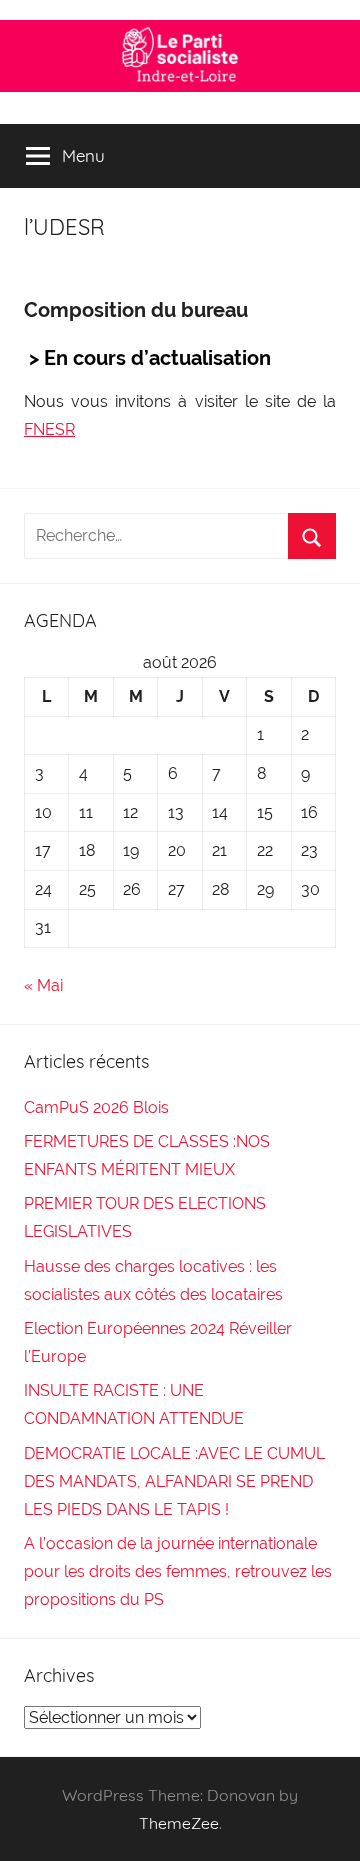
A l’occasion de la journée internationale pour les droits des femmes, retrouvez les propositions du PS (178, 1571)
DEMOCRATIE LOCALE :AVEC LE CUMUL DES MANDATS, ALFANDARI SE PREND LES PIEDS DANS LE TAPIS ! (174, 1481)
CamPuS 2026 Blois (96, 1107)
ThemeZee (179, 1823)
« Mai (43, 985)
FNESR (49, 429)
